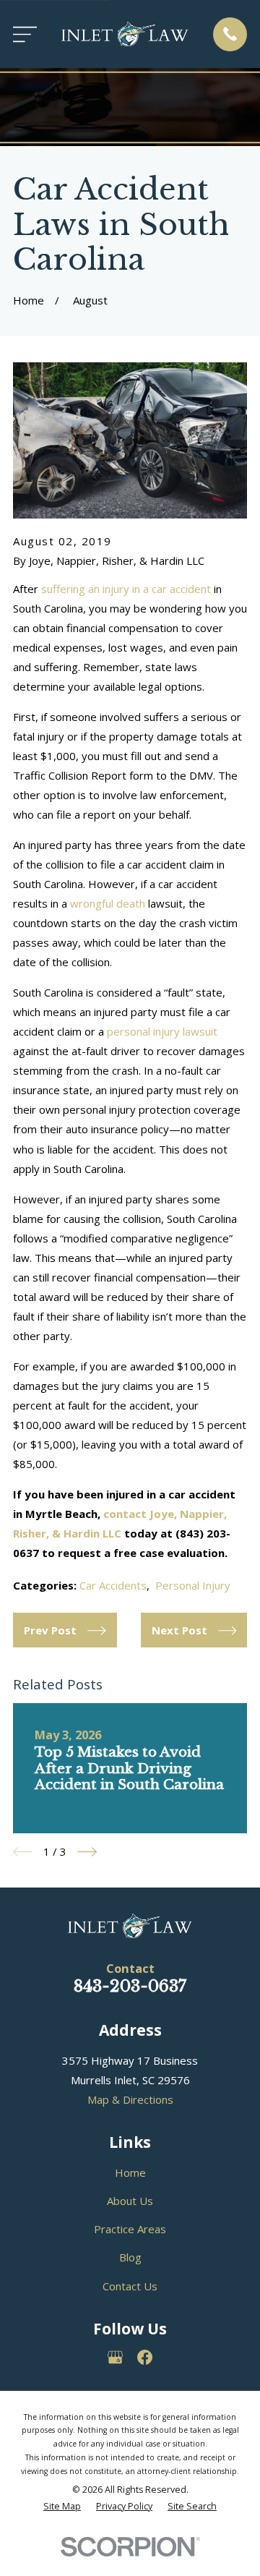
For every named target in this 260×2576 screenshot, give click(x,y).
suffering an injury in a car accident (126, 589)
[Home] (125, 34)
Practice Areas (130, 2229)
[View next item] (87, 1852)
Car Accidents (113, 1585)
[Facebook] (145, 2357)
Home (130, 2172)
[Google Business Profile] (115, 2357)
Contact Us (130, 2286)
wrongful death (108, 903)
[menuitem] (62, 2507)
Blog (130, 2257)
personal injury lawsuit (162, 1031)
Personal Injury (193, 1585)
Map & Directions (130, 2099)
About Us (130, 2201)
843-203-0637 (130, 1986)
